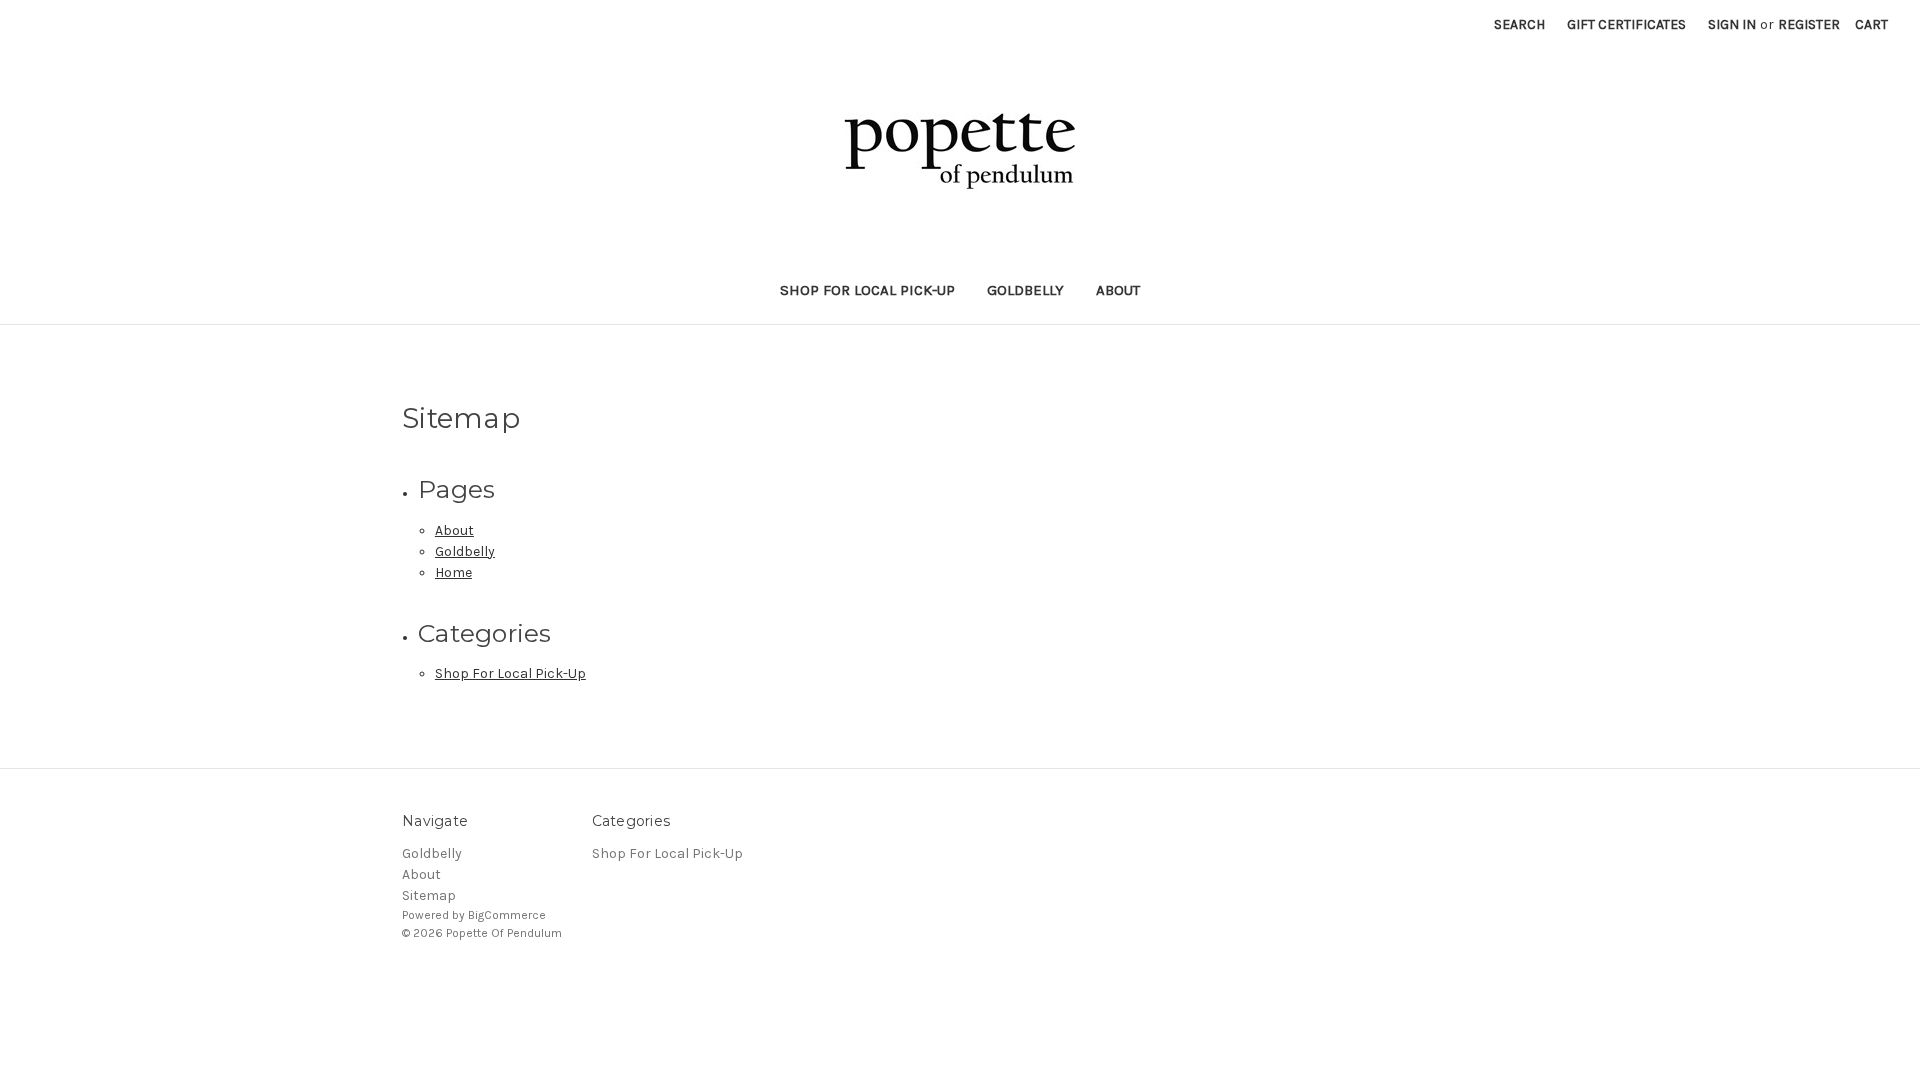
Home (453, 572)
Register (1809, 24)
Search (1519, 24)
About (1118, 290)
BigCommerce (507, 915)
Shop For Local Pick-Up (867, 290)
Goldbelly (1025, 290)
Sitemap (429, 895)
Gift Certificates (1626, 24)
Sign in (1732, 24)
